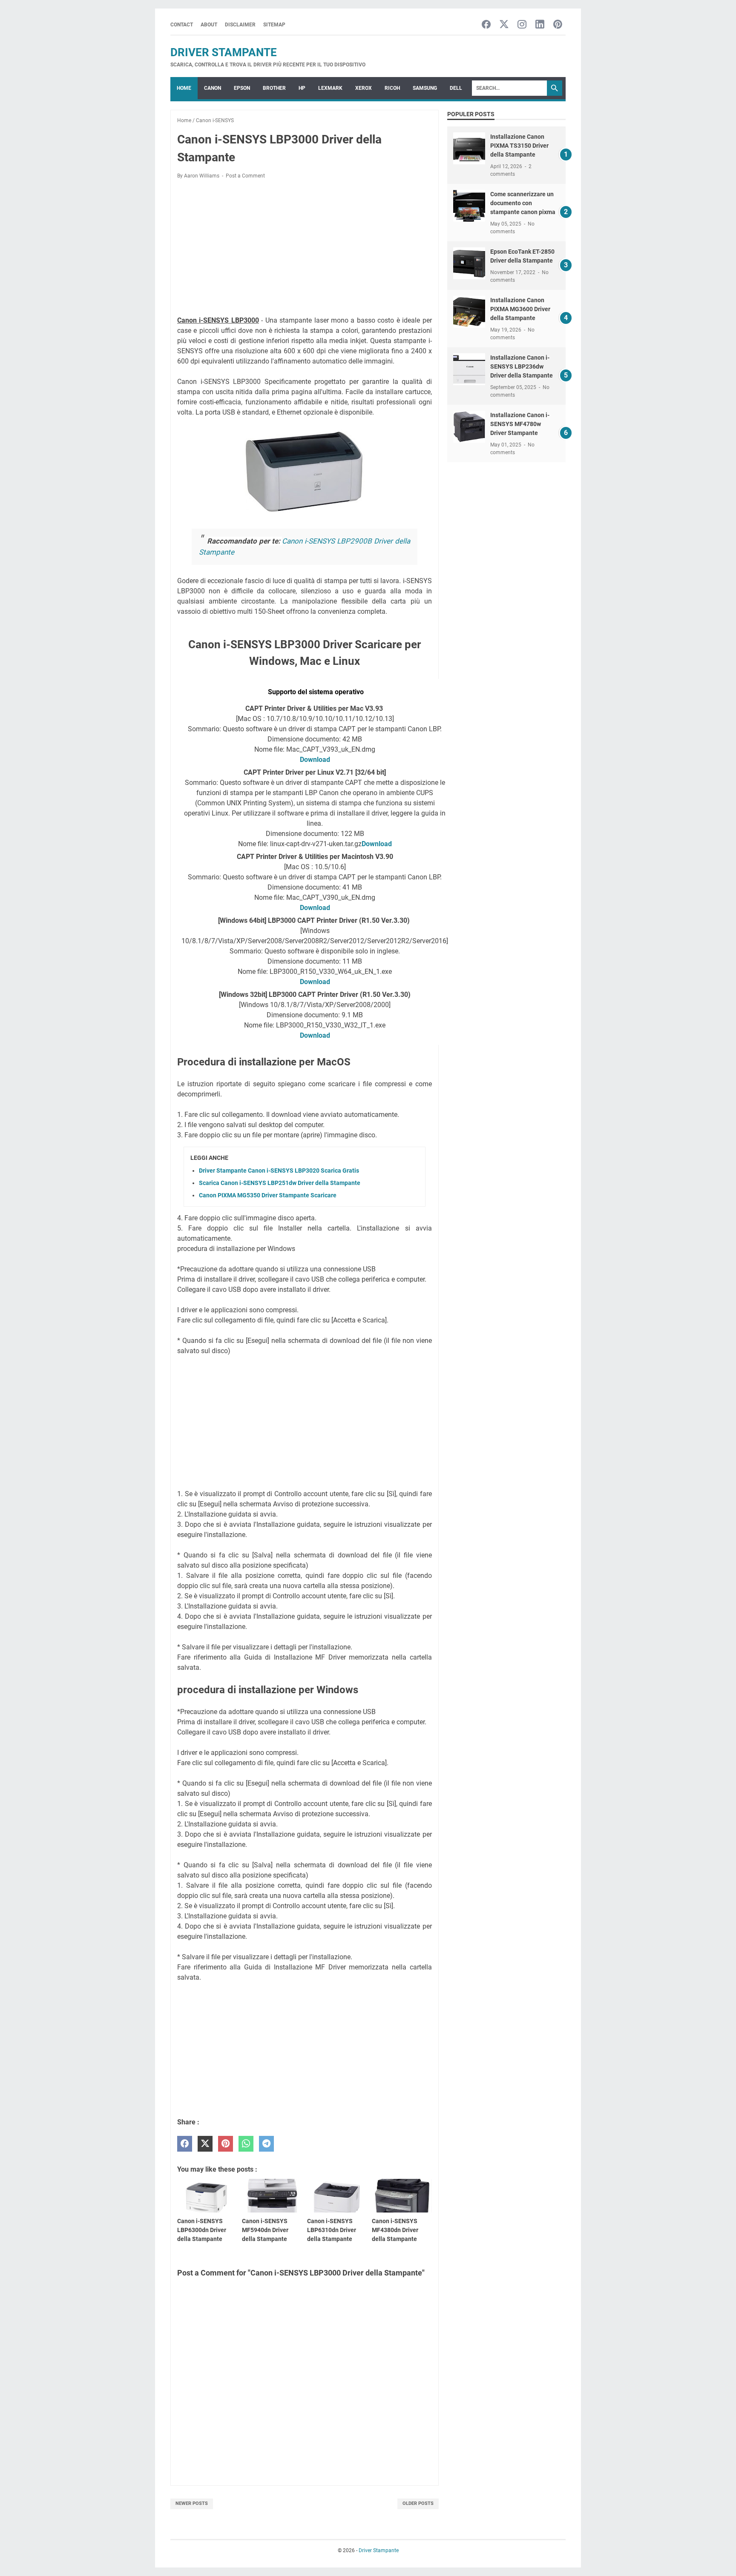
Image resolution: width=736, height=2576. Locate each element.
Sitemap (274, 25)
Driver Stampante (224, 52)
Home (184, 88)
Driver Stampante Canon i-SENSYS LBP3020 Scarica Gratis (279, 1171)
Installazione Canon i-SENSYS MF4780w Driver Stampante (520, 424)
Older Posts (418, 2503)
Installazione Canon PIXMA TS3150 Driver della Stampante (519, 146)
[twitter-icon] (504, 25)
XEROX (364, 88)
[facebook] (185, 2144)
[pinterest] (226, 2144)
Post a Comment (245, 176)
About (209, 25)
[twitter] (205, 2144)
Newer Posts (192, 2503)
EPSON (242, 88)
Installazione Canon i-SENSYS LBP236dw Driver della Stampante (522, 366)
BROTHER (274, 88)
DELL (456, 88)
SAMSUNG (425, 88)
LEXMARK (330, 88)
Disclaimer (240, 25)
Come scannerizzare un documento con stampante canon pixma (523, 203)
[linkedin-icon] (540, 25)
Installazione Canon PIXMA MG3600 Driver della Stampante (520, 309)
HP (302, 88)
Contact (182, 25)
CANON (213, 88)
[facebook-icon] (486, 25)
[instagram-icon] (522, 25)
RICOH (392, 88)
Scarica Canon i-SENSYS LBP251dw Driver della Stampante (280, 1183)
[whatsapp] (246, 2144)
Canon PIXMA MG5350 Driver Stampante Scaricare (268, 1195)
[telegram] (266, 2144)
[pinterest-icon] (558, 25)
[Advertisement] (305, 249)
